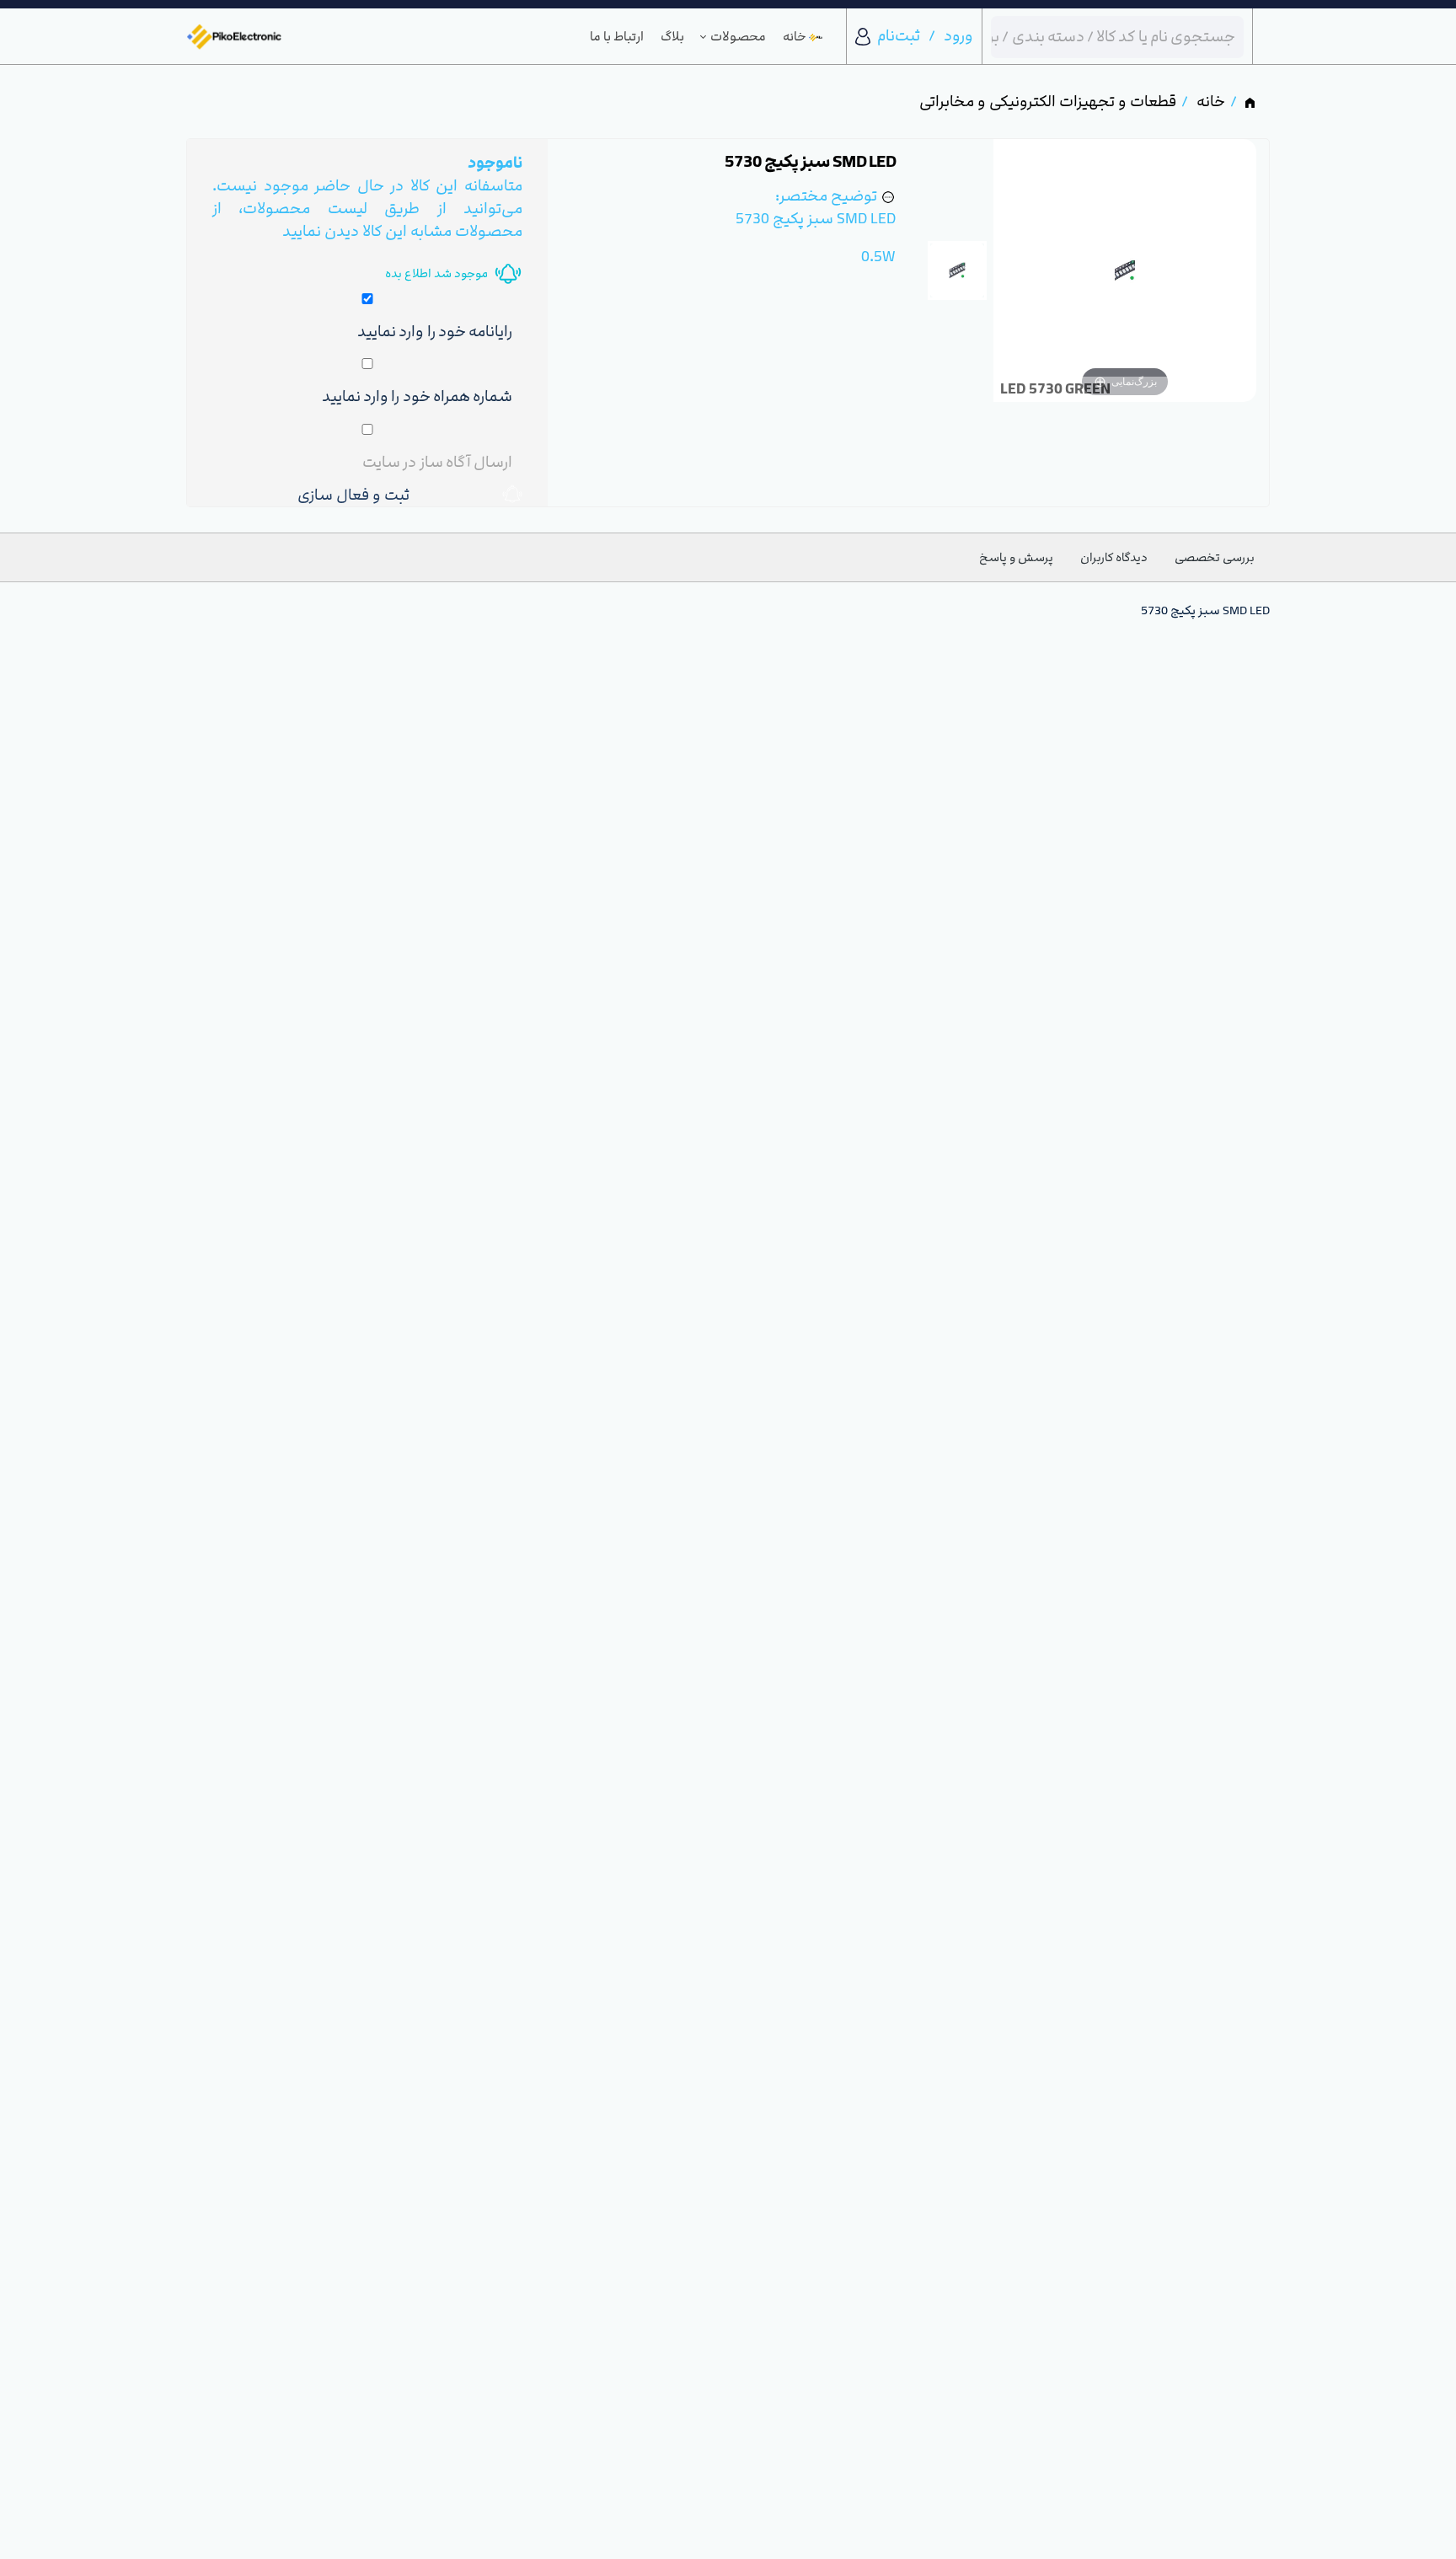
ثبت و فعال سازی (357, 495)
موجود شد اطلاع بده (436, 273)
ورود (958, 36)
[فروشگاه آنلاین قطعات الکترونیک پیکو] (234, 37)
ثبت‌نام (899, 36)
